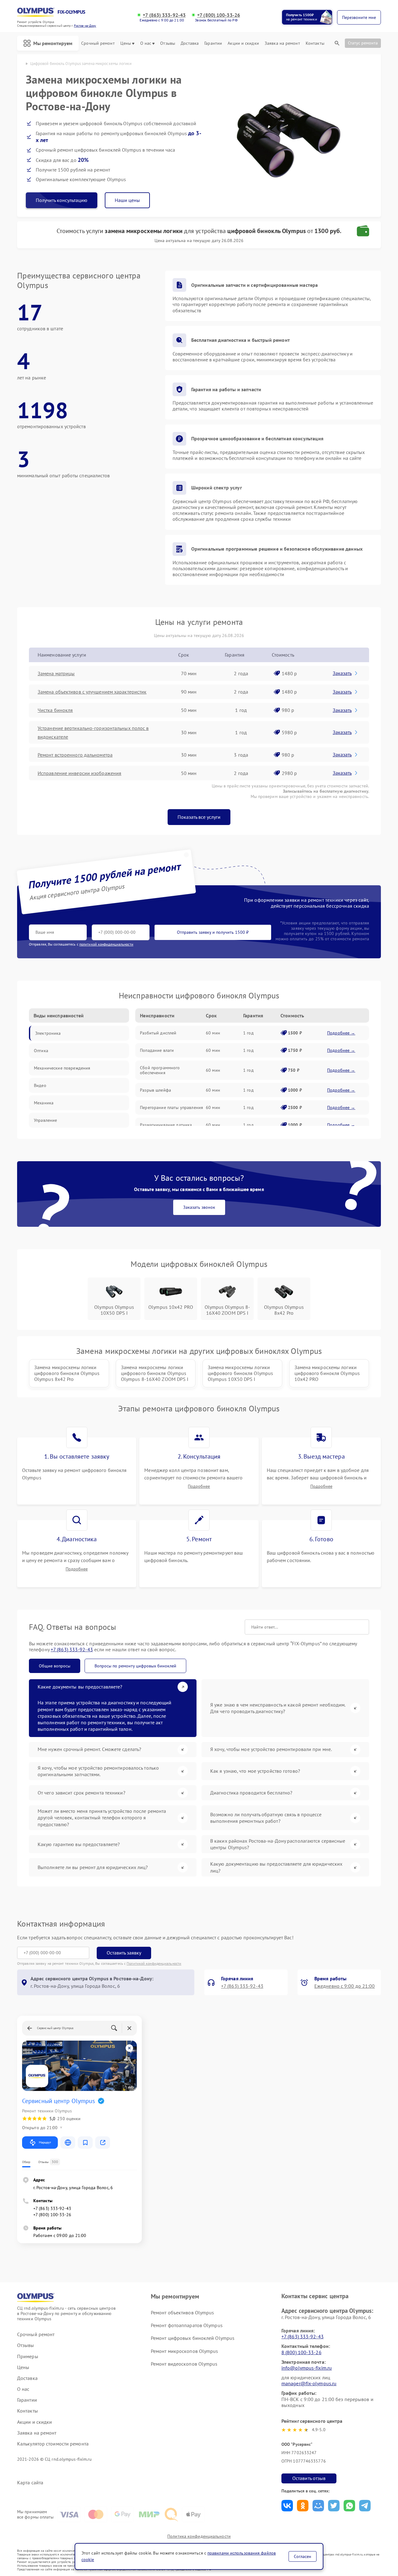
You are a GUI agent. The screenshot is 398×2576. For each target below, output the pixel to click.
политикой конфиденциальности (106, 944)
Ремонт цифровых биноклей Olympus (193, 2338)
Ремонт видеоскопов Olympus (184, 2364)
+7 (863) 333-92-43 (164, 15)
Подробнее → (341, 1033)
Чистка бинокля (55, 710)
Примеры (28, 2356)
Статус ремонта (363, 43)
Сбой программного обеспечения (160, 1070)
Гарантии (213, 43)
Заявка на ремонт (282, 43)
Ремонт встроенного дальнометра (75, 755)
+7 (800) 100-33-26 (219, 15)
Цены (126, 43)
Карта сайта (30, 2483)
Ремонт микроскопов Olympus (185, 2351)
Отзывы (168, 43)
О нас (146, 43)
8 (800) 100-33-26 (301, 2352)
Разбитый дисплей (158, 1033)
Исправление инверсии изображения (79, 773)
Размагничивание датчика (166, 1125)
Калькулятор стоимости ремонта (53, 2444)
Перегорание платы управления (171, 1107)
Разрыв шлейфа (155, 1090)
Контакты (315, 43)
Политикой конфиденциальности (154, 1963)
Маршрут (45, 2142)
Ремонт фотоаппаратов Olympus (187, 2325)
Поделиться (287, 2506)
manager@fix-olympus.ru (309, 2383)
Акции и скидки (243, 43)
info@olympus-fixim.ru (307, 2368)
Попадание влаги (157, 1050)
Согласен (303, 2556)
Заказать (342, 673)
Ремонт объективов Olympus (183, 2312)
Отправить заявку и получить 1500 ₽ (213, 932)
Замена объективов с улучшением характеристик (92, 692)
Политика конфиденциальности (199, 2536)
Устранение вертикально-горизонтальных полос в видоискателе (93, 732)
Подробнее (199, 1486)
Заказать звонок (199, 1207)
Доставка (190, 43)
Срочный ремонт (98, 43)
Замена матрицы (56, 673)
